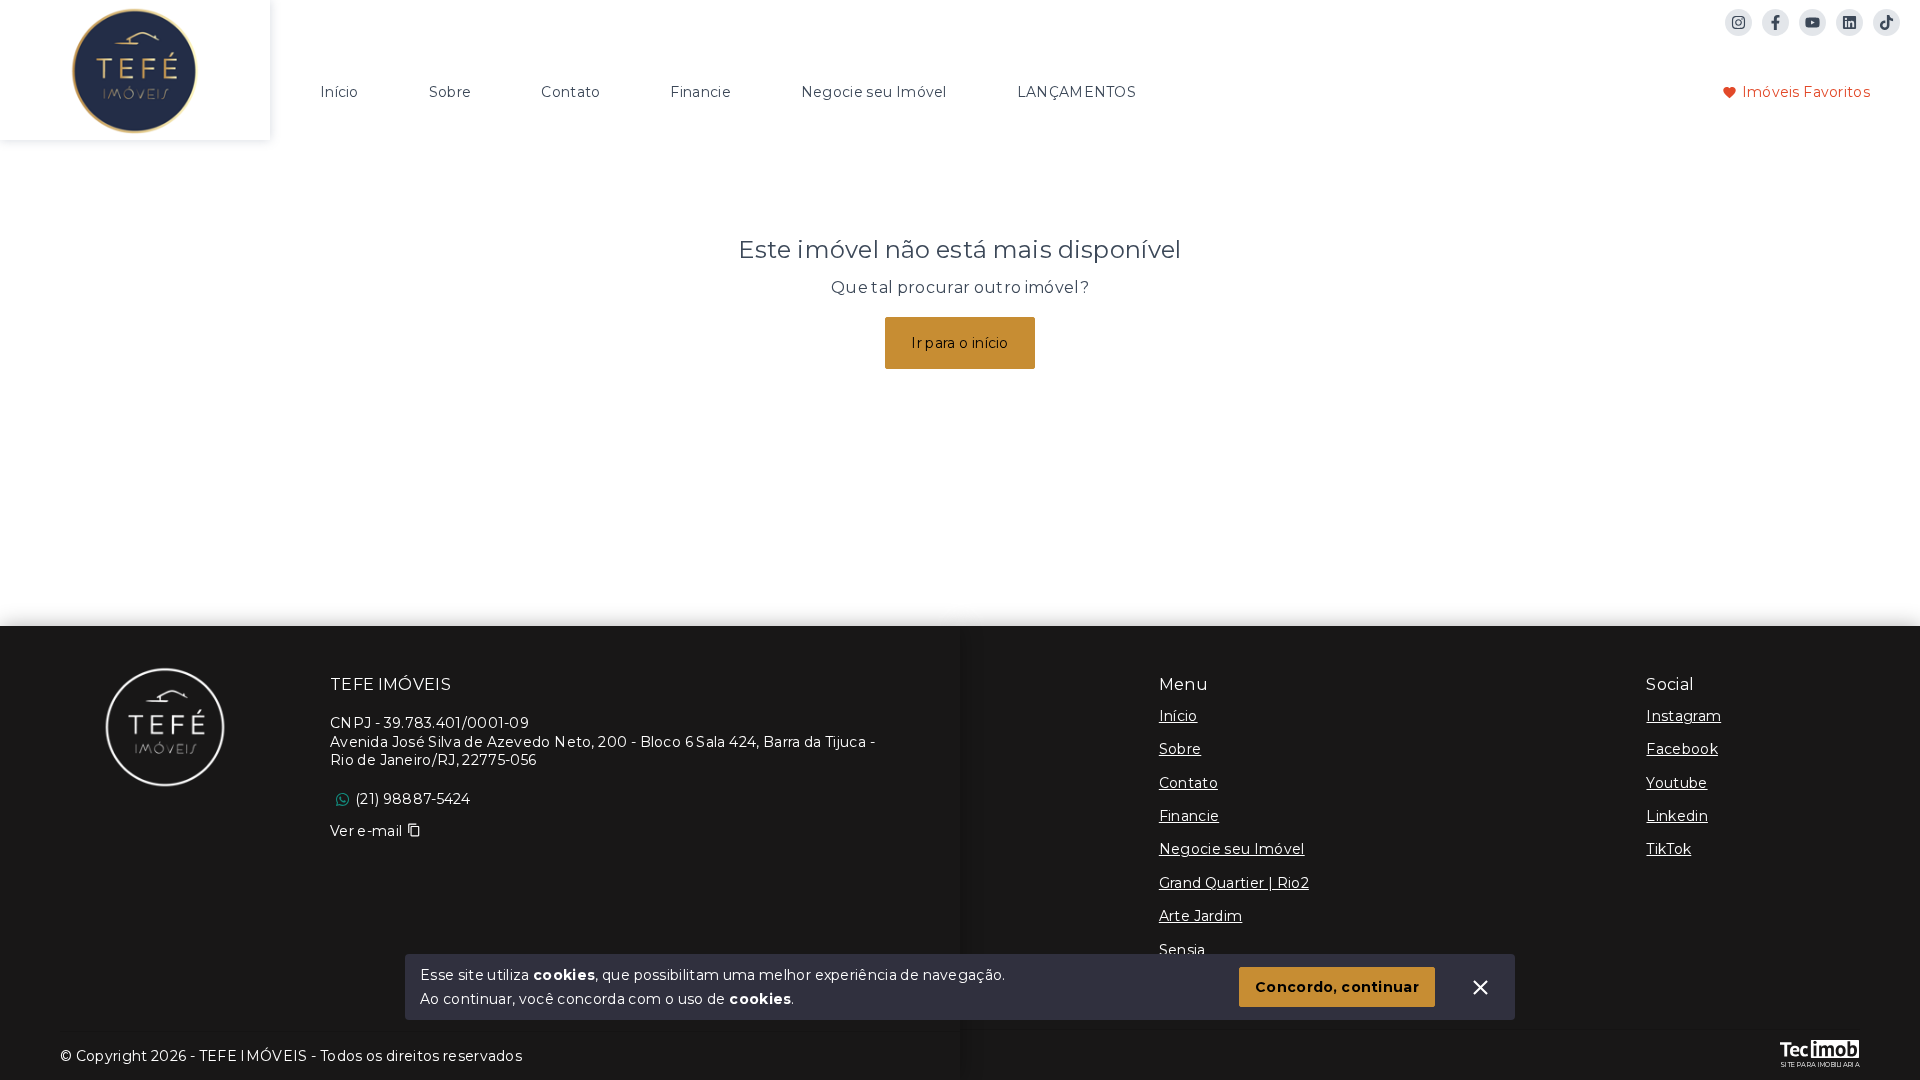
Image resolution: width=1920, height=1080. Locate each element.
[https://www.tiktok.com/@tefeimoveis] (1886, 22)
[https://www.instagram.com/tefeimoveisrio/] (1738, 22)
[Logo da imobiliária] (135, 67)
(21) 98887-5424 (413, 799)
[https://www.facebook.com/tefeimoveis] (1775, 22)
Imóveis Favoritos (1806, 92)
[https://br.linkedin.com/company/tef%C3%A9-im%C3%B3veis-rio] (1849, 22)
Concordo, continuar (1337, 987)
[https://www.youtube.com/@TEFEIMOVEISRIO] (1812, 22)
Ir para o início (960, 343)
